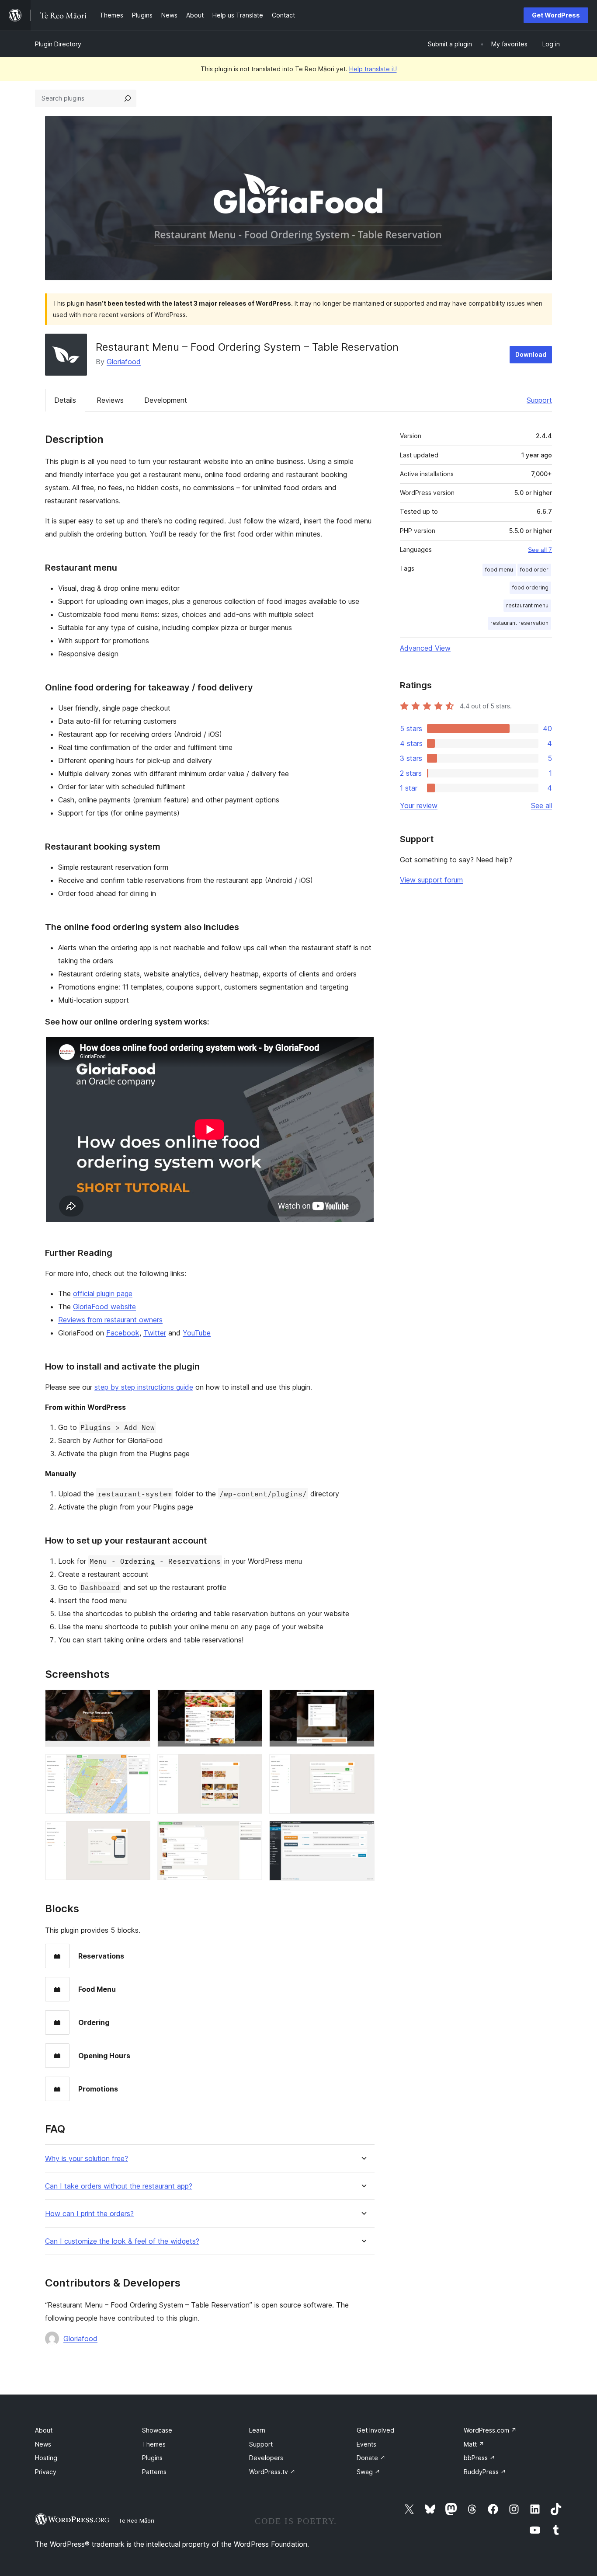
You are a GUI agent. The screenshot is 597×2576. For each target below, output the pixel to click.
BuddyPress (485, 2472)
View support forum (431, 880)
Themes (154, 2444)
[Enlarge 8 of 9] (250, 1833)
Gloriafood (124, 362)
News (43, 2444)
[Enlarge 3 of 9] (363, 1701)
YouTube (197, 1333)
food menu (499, 570)
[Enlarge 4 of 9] (139, 1766)
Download (531, 354)
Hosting (46, 2458)
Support (539, 400)
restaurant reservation (519, 623)
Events (366, 2444)
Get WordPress (556, 15)
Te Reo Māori (136, 2520)
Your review (419, 805)
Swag (368, 2472)
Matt (474, 2444)
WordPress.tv (272, 2472)
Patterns (154, 2472)
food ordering (530, 587)
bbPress (479, 2458)
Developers (266, 2458)
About (44, 2430)
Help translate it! (373, 69)
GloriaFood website (104, 1307)
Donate (371, 2458)
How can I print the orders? (89, 2214)
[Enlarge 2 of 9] (250, 1701)
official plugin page (103, 1293)
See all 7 (540, 550)
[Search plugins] (128, 98)
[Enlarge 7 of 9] (139, 1833)
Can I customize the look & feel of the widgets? (122, 2241)
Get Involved (375, 2430)
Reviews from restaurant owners (110, 1320)
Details (65, 400)
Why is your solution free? (87, 2159)
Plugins (152, 2458)
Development (166, 400)
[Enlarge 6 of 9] (363, 1766)
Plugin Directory (58, 44)
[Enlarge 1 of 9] (139, 1701)
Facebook (123, 1333)
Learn (257, 2430)
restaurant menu (527, 605)
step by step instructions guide (144, 1387)
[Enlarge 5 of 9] (250, 1766)
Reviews (110, 400)
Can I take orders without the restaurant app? (119, 2186)
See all (541, 805)
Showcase (157, 2430)
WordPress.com (490, 2430)
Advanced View (425, 648)
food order (534, 570)
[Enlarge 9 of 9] (363, 1833)
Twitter (155, 1333)
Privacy (46, 2472)
